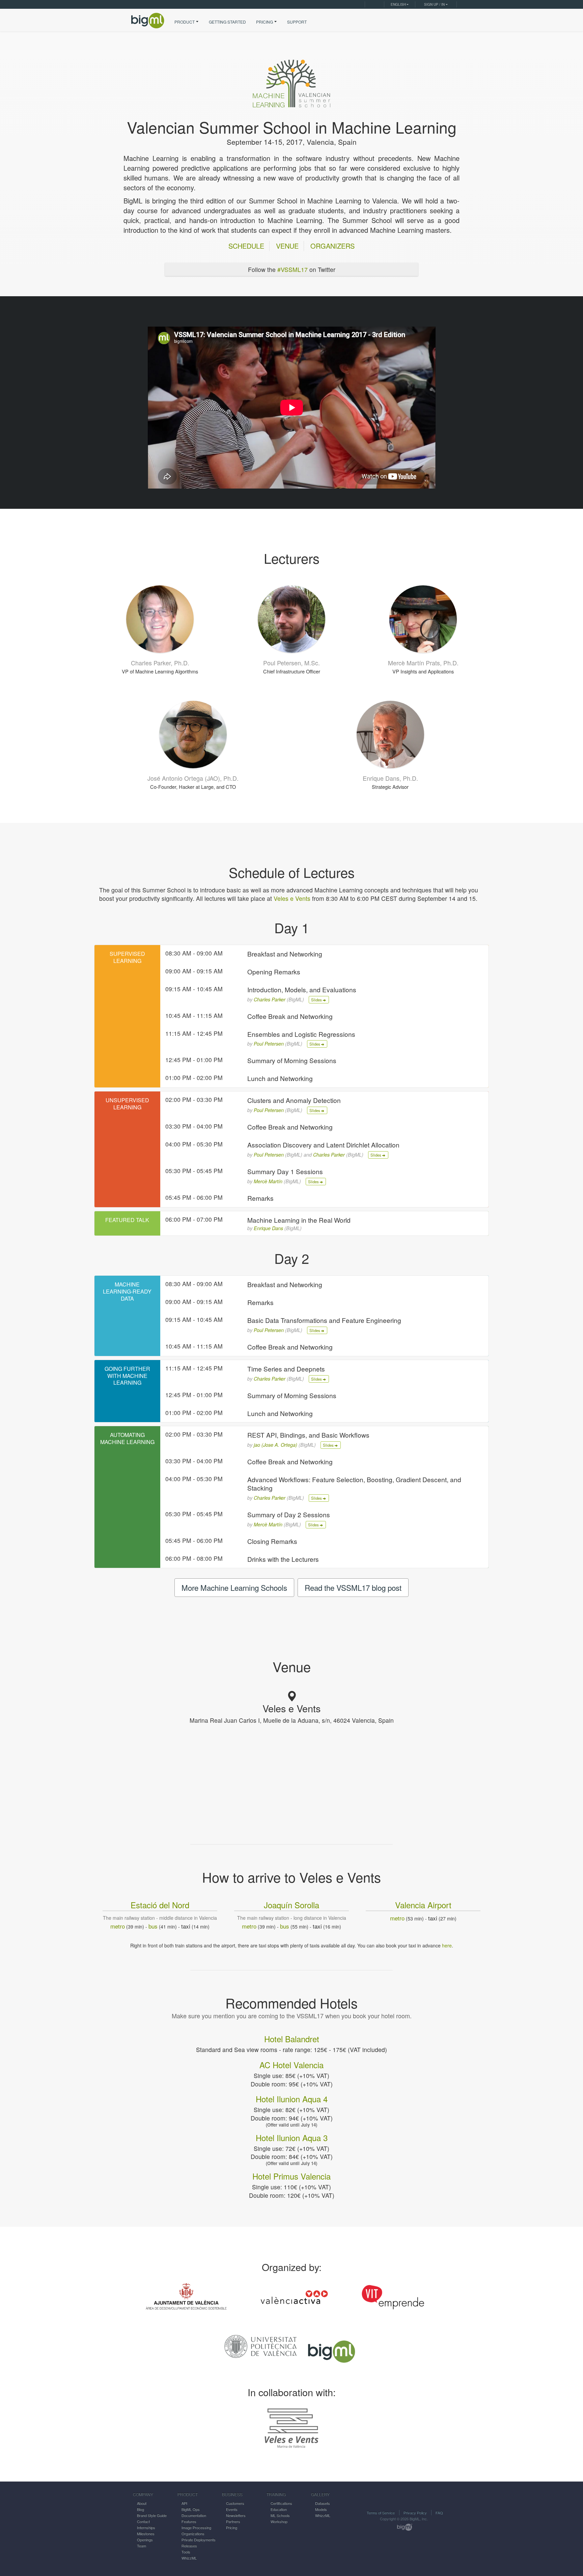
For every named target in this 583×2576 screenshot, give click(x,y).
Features (189, 2521)
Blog (141, 2509)
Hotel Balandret (292, 2039)
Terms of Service (381, 2513)
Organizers (332, 246)
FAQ (439, 2513)
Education (279, 2509)
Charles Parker (270, 999)
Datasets (323, 2503)
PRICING (265, 22)
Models (321, 2509)
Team (142, 2546)
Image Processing (196, 2527)
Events (232, 2509)
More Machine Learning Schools (234, 1587)
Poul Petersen (269, 1044)
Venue (287, 246)
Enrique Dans (268, 1228)
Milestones (146, 2533)
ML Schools (280, 2515)
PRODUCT (185, 22)
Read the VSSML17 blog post (353, 1587)
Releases (189, 2546)
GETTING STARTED (227, 22)
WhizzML (189, 2558)
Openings (145, 2540)
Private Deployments (199, 2540)
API (184, 2503)
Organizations (193, 2533)
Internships (146, 2527)
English (398, 4)
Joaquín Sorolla (291, 1906)
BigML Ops (191, 2509)
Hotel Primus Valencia (291, 2176)
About (142, 2503)
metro (118, 1926)
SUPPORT (297, 22)
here (447, 1945)
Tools (186, 2552)
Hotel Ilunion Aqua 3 (292, 2138)
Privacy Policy (415, 2513)
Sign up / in (434, 4)
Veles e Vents (292, 898)
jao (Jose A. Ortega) (275, 1445)
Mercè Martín (268, 1181)
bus (153, 1926)
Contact (143, 2521)
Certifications (281, 2503)
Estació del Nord (160, 1906)
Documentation (194, 2515)
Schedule (246, 246)
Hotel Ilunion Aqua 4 (292, 2099)
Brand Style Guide (152, 2515)
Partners (233, 2521)
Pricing (232, 2527)
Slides (317, 1000)
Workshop (279, 2521)
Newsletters (236, 2515)
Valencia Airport (423, 1906)
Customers (235, 2503)
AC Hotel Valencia (291, 2065)
